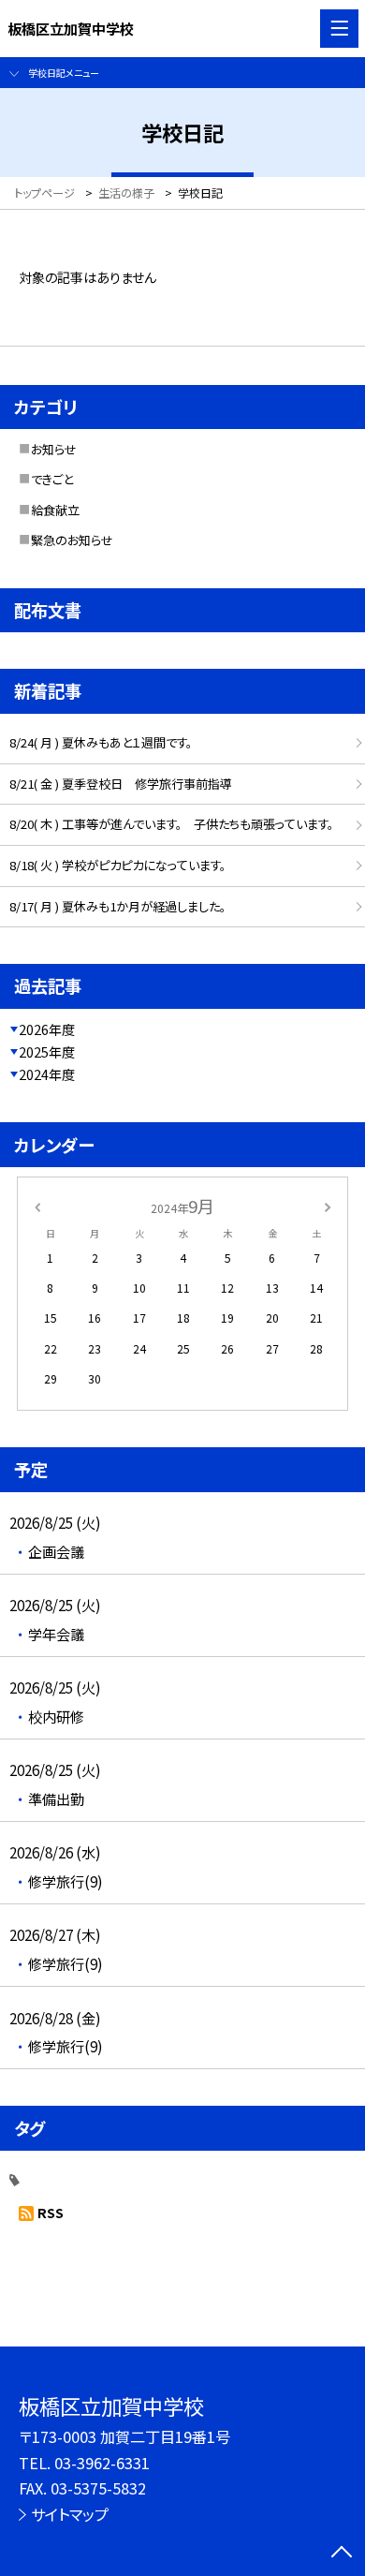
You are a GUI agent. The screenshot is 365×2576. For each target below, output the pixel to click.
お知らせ (54, 449)
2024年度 (47, 1074)
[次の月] (328, 1206)
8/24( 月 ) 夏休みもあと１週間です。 (101, 742)
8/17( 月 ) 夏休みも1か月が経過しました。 (117, 906)
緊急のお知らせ (72, 540)
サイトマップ (70, 2514)
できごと (52, 479)
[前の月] (37, 1206)
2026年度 (47, 1029)
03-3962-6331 (102, 2463)
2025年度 (47, 1052)
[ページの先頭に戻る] (342, 2554)
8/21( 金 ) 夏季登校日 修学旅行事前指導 (121, 784)
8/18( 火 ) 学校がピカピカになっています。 (117, 865)
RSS (51, 2213)
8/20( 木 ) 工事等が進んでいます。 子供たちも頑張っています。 (171, 824)
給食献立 (55, 510)
